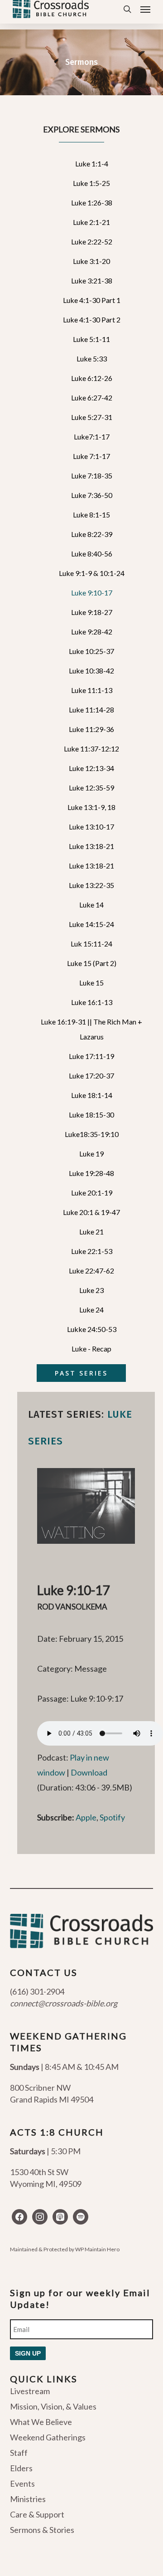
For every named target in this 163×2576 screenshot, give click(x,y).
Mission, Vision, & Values (53, 2406)
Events (22, 2483)
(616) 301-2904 (37, 1991)
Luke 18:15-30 (91, 1115)
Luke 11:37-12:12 (91, 749)
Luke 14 (91, 905)
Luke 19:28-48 (91, 1173)
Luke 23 (91, 1290)
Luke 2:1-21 (91, 222)
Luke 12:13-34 (91, 768)
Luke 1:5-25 (91, 183)
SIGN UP (28, 2353)
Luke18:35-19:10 (92, 1134)
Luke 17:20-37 (91, 1076)
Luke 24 (91, 1310)
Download (89, 1772)
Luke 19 (91, 1154)
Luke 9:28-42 (92, 632)
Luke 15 (91, 983)
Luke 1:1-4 (92, 163)
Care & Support (37, 2514)
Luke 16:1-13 (92, 1002)
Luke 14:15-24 (91, 924)
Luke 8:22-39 (92, 534)
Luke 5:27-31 (92, 417)
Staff (19, 2453)
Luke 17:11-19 (91, 1056)
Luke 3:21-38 (92, 281)
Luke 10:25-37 (91, 651)
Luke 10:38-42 (91, 671)
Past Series (81, 1373)
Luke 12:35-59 (91, 788)
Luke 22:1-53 (92, 1251)
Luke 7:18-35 (92, 476)
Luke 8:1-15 (91, 515)
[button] (145, 9)
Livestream (30, 2391)
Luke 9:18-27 (92, 612)
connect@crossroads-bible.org (64, 2003)
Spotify (112, 1817)
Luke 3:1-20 (91, 261)
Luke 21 (91, 1232)
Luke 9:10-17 (92, 593)
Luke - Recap (91, 1349)
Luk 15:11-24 (91, 944)
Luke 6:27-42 (92, 398)
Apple (86, 1817)
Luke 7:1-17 (91, 456)
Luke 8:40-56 (92, 554)
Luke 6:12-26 (92, 378)
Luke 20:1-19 (92, 1193)
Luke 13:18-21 (91, 846)
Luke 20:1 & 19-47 (91, 1212)
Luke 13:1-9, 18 (91, 807)
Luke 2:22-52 (92, 241)
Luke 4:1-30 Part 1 (92, 300)
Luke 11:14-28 (91, 710)
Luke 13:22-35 (91, 885)
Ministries (28, 2499)
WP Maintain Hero (97, 2249)
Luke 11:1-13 (92, 690)
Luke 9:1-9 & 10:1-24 (92, 573)
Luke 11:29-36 (91, 729)
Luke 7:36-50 (92, 495)
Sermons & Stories (42, 2530)
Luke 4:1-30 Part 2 (92, 320)
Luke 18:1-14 (92, 1095)
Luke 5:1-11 (91, 339)
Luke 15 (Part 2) (92, 963)
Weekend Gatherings (48, 2437)
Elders (21, 2468)
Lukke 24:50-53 (92, 1329)
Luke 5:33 (92, 359)
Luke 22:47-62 (91, 1271)
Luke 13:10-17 (91, 827)
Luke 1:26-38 (92, 202)
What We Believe (41, 2422)
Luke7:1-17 (92, 437)
